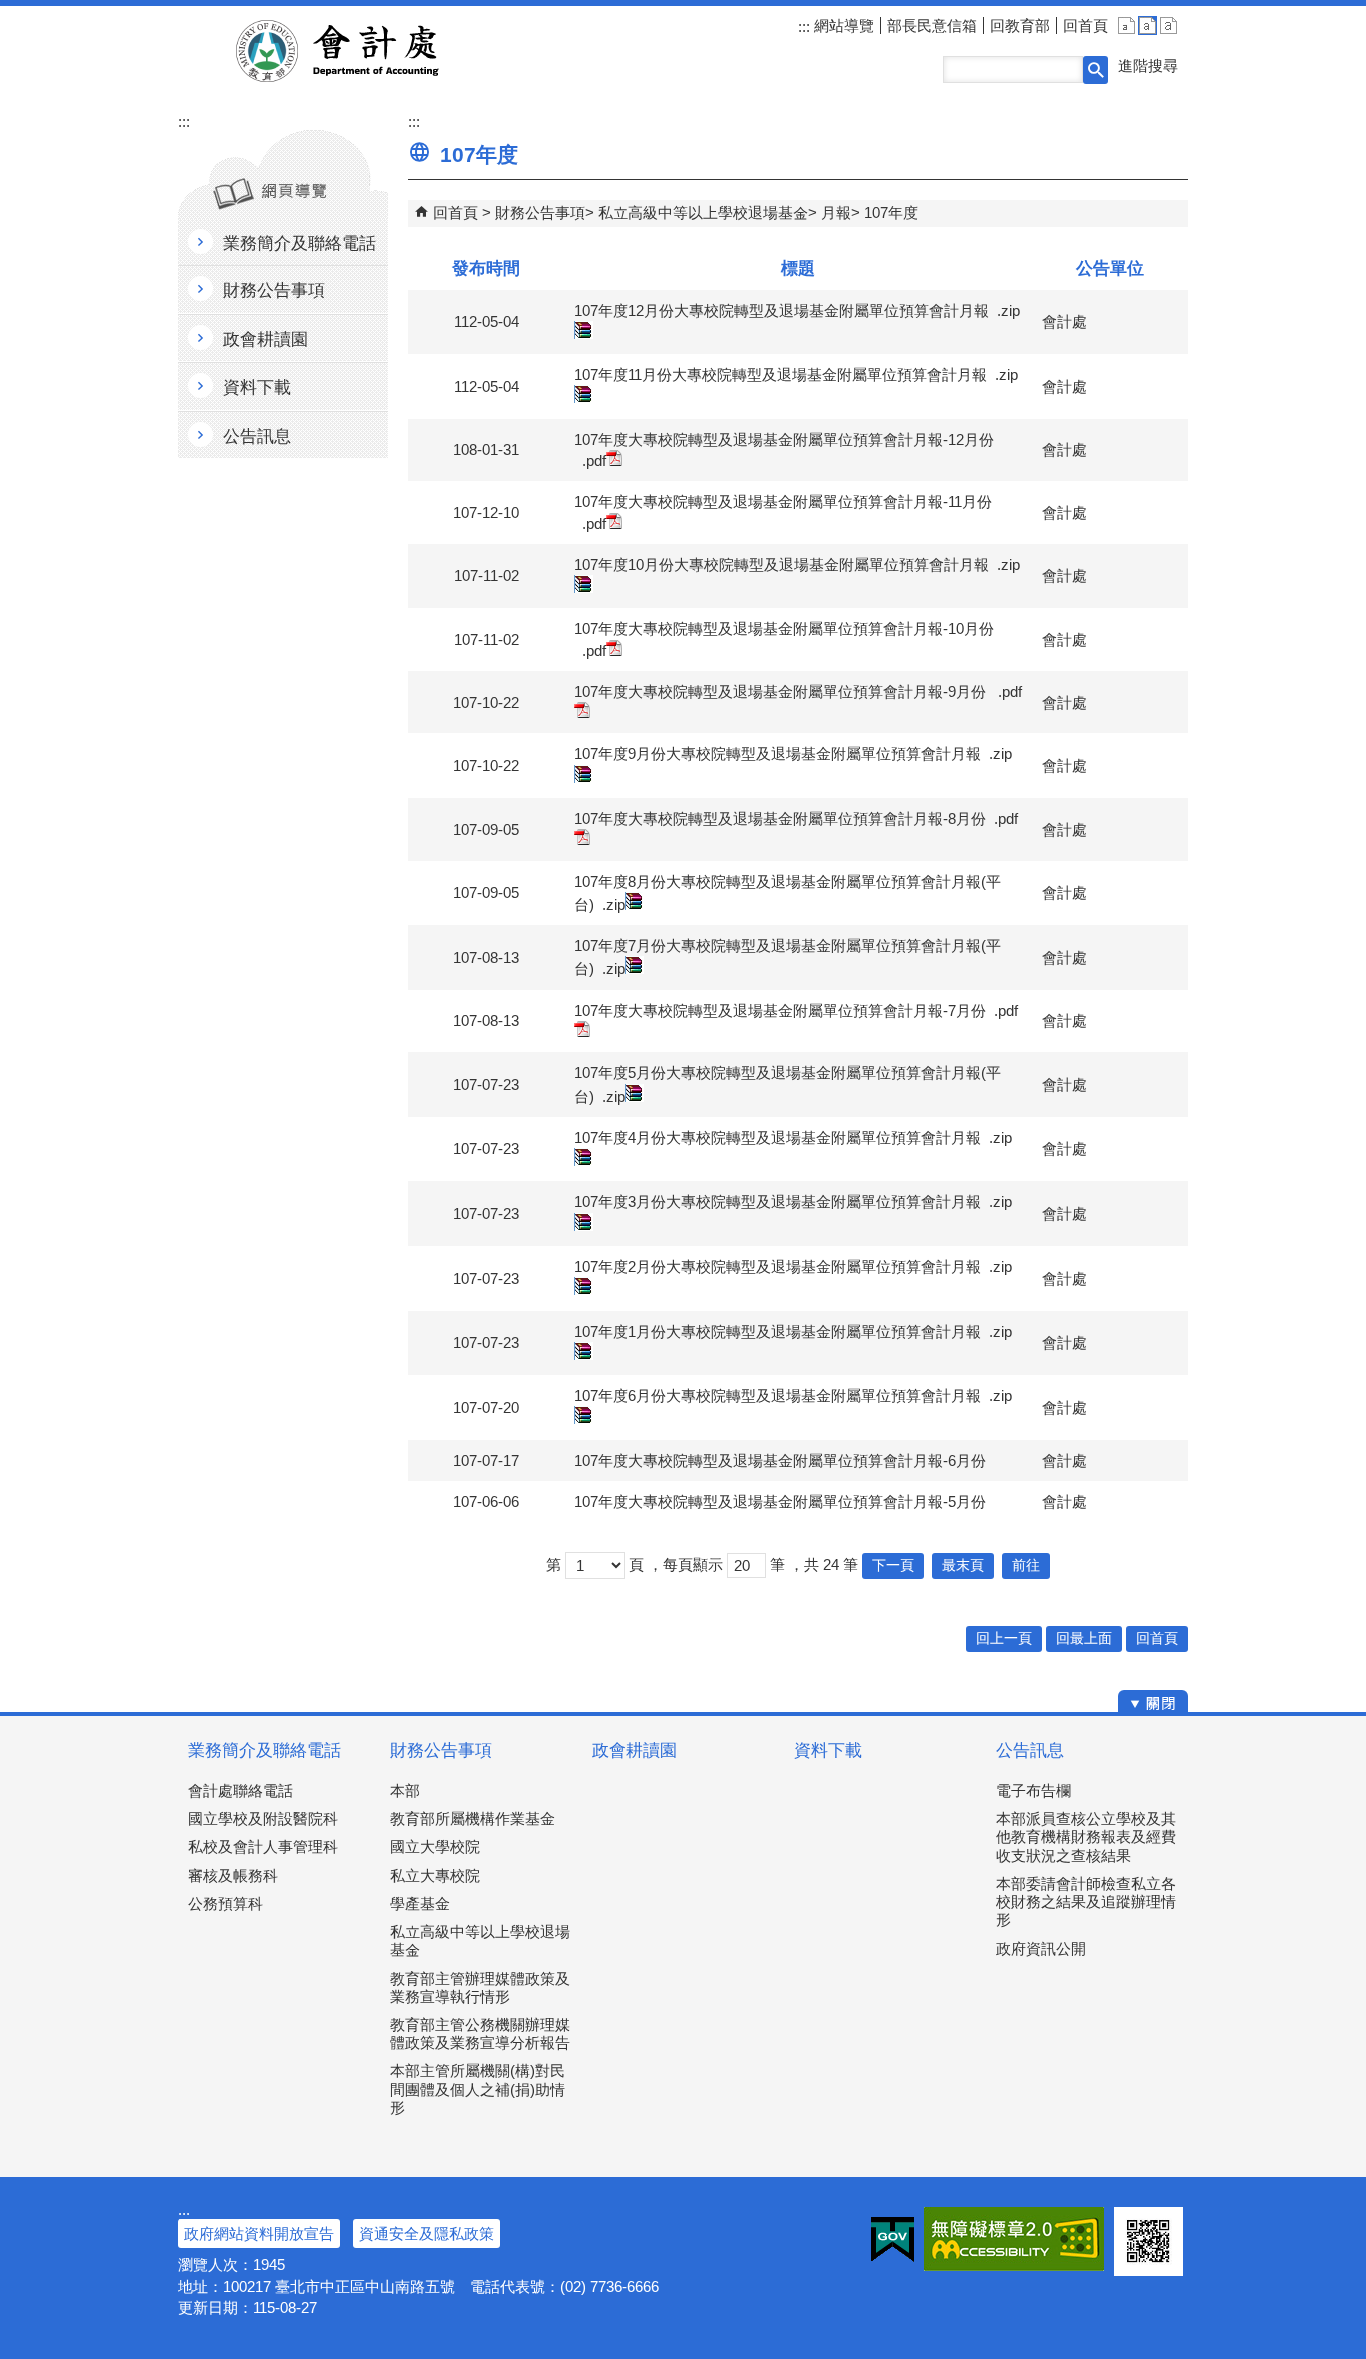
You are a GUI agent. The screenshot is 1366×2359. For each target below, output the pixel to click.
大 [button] (1168, 25)
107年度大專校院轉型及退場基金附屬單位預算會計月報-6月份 (780, 1460)
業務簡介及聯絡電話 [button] (299, 243)
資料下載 (828, 1750)
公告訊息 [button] (257, 436)
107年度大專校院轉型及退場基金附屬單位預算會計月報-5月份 (780, 1501)
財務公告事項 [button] (274, 290)
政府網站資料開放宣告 (259, 2233)
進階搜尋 (1148, 65)
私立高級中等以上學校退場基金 (703, 212)
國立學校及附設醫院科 (263, 1818)
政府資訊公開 (1041, 1948)
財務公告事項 (540, 212)
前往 (1026, 1565)
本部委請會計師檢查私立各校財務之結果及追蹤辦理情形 (1086, 1901)
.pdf (594, 460)
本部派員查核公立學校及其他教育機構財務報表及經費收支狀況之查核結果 (1086, 1836)
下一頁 (893, 1565)
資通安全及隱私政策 (426, 2233)
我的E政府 (892, 2239)
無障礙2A (1014, 2239)
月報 (836, 212)
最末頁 (963, 1565)
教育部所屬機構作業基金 (472, 1818)
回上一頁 (1004, 1638)
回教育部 (1020, 25)
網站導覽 (842, 25)
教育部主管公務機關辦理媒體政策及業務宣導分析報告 (480, 2033)
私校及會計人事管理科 (263, 1846)
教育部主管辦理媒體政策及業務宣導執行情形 (480, 1987)
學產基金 (420, 1903)
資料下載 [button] (257, 387)
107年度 (891, 212)
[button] (1095, 70)
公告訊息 (1030, 1750)
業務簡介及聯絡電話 (264, 1750)
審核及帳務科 (233, 1875)
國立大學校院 (435, 1846)
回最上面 (1084, 1638)
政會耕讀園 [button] (265, 339)
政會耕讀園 (634, 1750)
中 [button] (1147, 25)
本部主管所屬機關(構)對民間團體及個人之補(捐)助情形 (477, 2088)
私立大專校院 (435, 1875)
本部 (405, 1790)
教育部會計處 (361, 51)
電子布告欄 (1033, 1790)
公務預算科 (225, 1903)
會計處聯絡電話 (240, 1790)
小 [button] (1126, 25)
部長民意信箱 (932, 25)
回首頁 (1085, 25)
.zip (613, 904)
